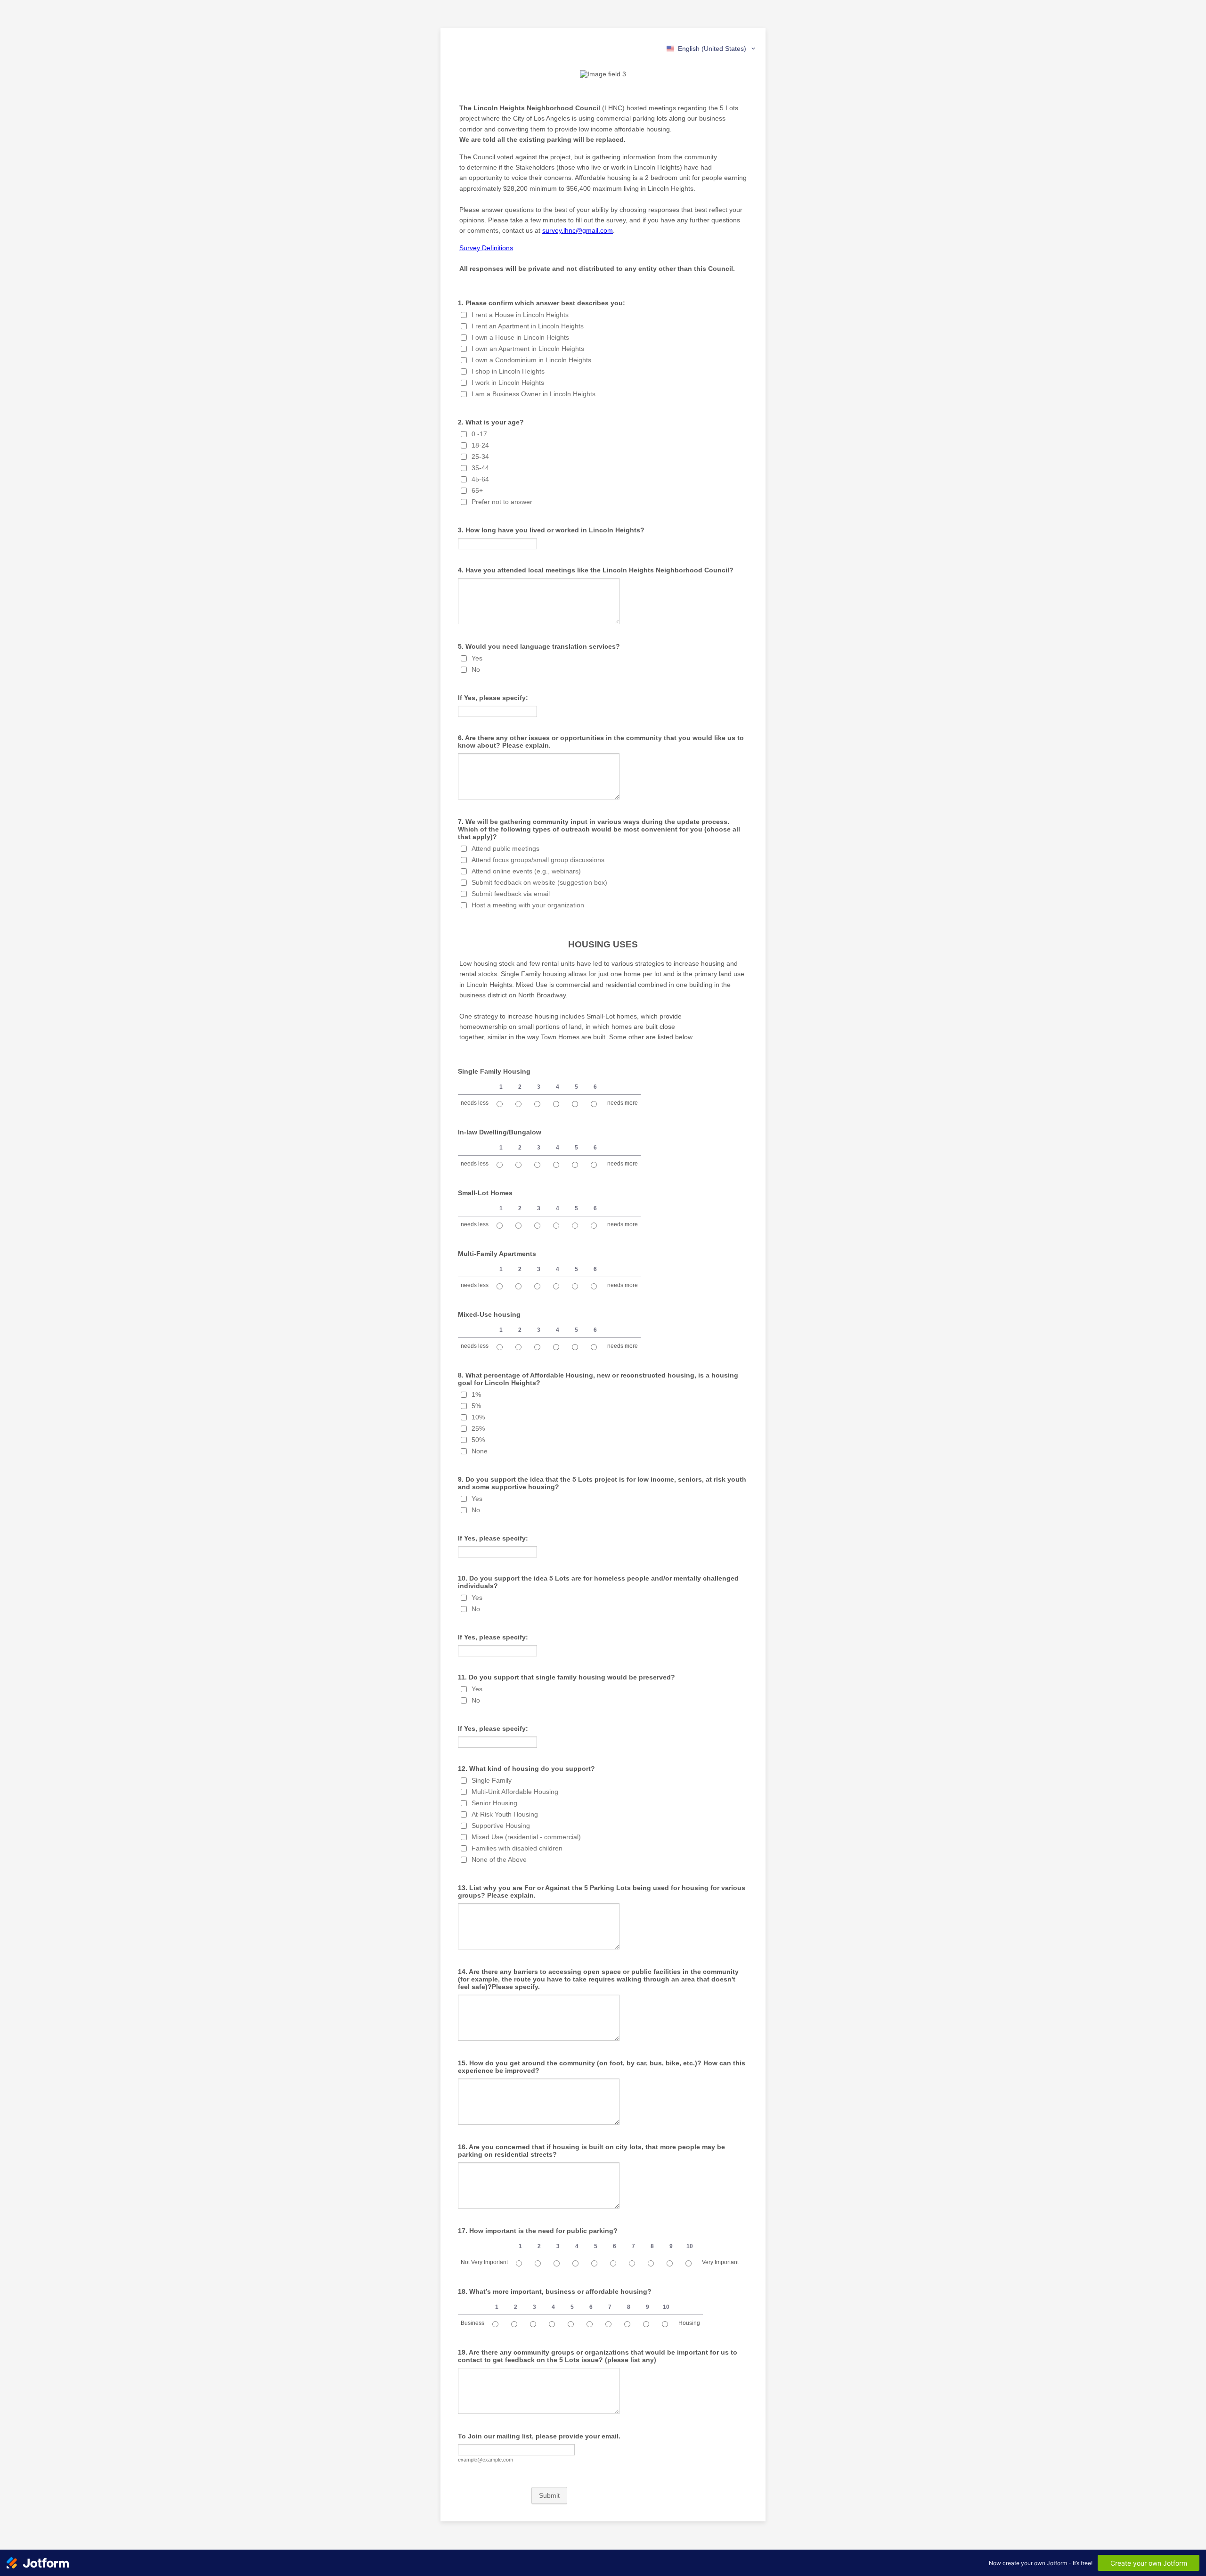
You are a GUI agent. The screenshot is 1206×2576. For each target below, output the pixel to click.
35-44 (480, 468)
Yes (477, 658)
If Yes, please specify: (493, 698)
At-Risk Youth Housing (505, 1814)
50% (478, 1440)
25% (478, 1428)
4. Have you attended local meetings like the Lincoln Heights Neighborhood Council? (596, 570)
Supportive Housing (501, 1826)
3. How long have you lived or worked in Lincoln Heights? (551, 530)
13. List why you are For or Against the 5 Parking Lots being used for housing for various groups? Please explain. (602, 1891)
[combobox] (712, 49)
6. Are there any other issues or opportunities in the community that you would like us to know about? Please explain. (601, 742)
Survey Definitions (486, 248)
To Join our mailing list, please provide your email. (539, 2436)
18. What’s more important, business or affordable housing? (555, 2291)
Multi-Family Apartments (497, 1254)
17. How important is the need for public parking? (538, 2231)
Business (473, 2323)
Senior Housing (494, 1803)
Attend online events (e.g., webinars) (526, 871)
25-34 (480, 457)
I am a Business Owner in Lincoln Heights (534, 394)
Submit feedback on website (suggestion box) (539, 882)
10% (478, 1417)
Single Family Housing (494, 1071)
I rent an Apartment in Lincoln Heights (528, 326)
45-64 (480, 479)
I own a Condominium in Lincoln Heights (531, 360)
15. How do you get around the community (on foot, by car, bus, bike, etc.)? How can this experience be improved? (602, 2067)
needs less (475, 1103)
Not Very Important (484, 2262)
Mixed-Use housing (489, 1314)
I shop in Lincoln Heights (508, 371)
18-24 (480, 445)
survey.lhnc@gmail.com (578, 230)
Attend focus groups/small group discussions (538, 860)
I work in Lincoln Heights (508, 383)
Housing (689, 2323)
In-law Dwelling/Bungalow (500, 1132)
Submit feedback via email (511, 894)
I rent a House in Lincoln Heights (520, 315)
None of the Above (499, 1859)
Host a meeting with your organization (528, 905)
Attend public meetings (505, 848)
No (476, 669)
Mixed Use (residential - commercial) (526, 1837)
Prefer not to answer (502, 502)
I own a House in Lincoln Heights (520, 337)
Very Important (720, 2262)
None (480, 1451)
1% (476, 1394)
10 (690, 2246)
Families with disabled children (517, 1848)
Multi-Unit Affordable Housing (515, 1792)
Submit (549, 2495)
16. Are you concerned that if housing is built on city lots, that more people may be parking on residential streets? (591, 2151)
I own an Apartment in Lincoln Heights (528, 349)
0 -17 (479, 434)
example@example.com (485, 2460)
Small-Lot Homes (485, 1193)
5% (476, 1406)
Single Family (492, 1780)
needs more (623, 1103)
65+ (477, 490)
